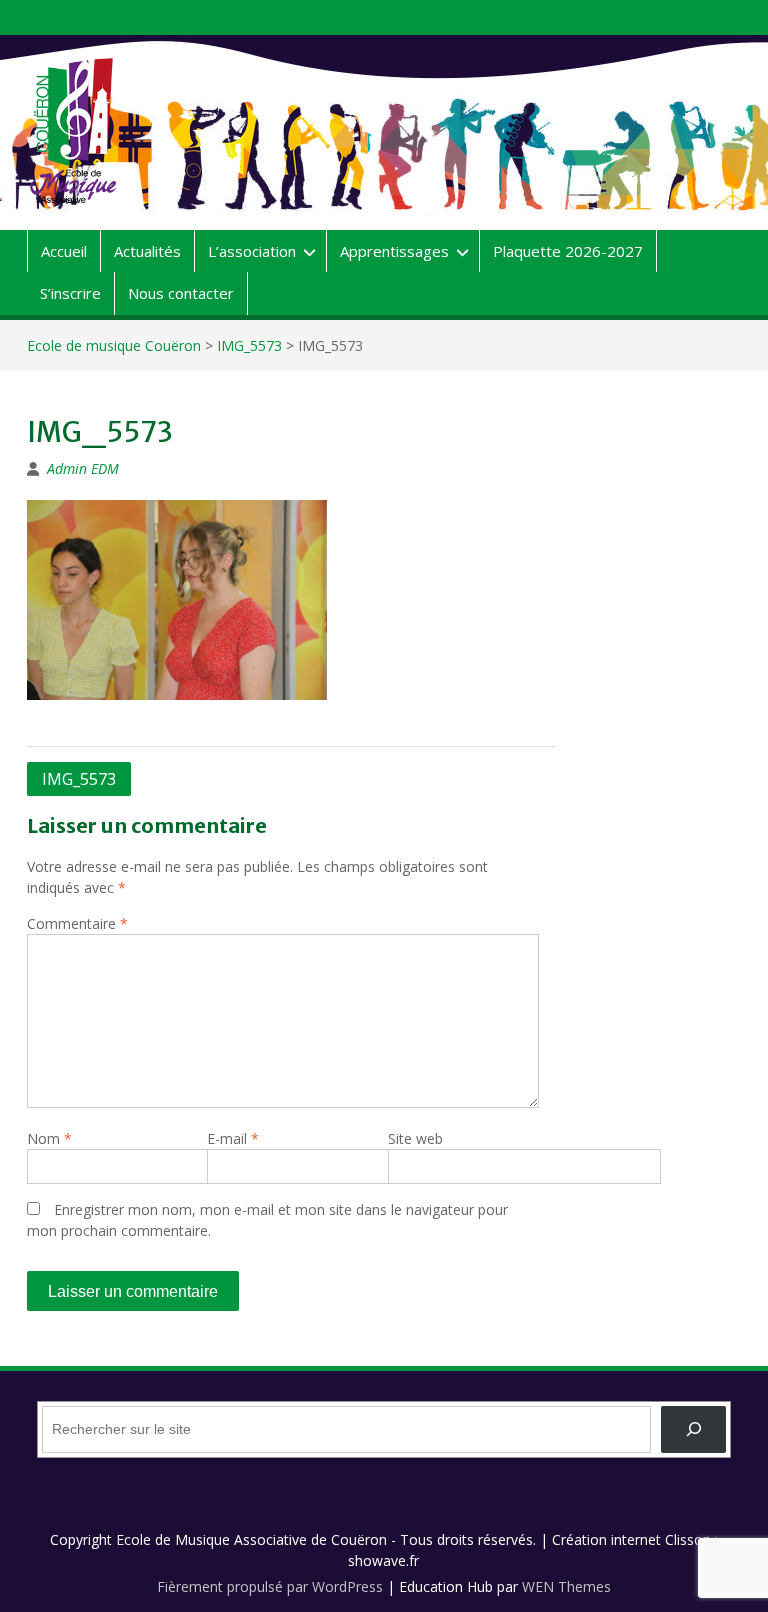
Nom (49, 1138)
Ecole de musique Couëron (114, 345)
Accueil (64, 251)
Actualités (147, 251)
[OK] (693, 1429)
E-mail (233, 1138)
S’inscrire (70, 293)
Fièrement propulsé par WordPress (270, 1586)
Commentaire (77, 923)
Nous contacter (181, 293)
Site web (415, 1138)
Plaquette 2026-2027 (568, 251)
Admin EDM (83, 468)
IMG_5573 (249, 345)
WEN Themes (566, 1586)
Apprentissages (394, 251)
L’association (252, 251)
